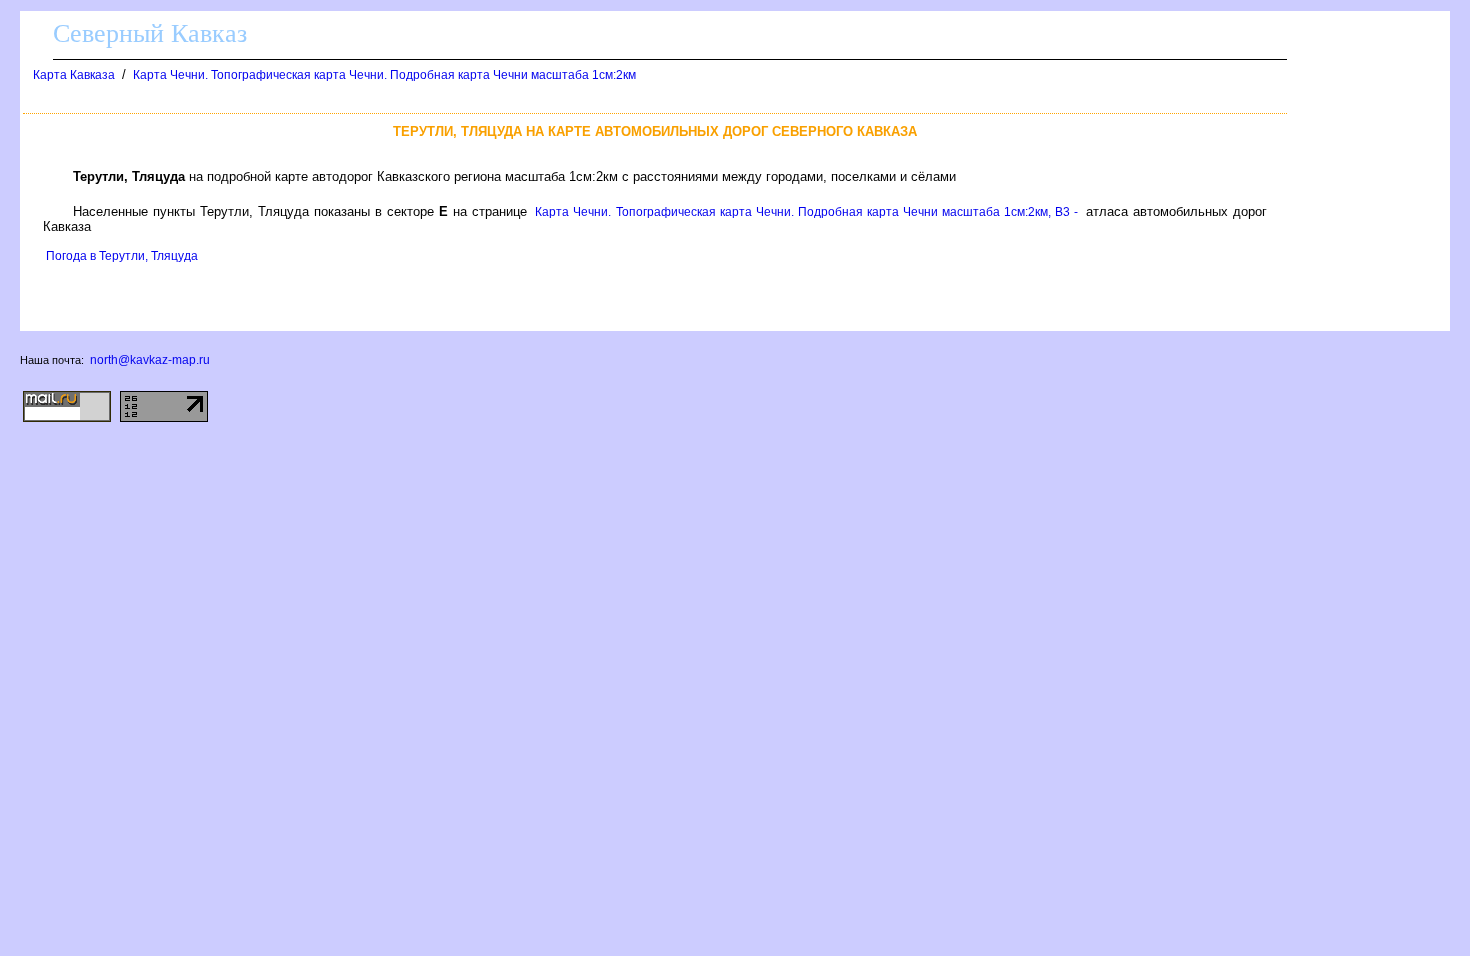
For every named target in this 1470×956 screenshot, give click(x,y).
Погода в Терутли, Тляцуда (122, 256)
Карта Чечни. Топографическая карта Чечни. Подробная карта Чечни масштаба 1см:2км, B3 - (806, 212)
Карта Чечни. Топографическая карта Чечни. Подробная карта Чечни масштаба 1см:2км (384, 75)
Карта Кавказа (74, 75)
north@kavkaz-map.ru (150, 360)
